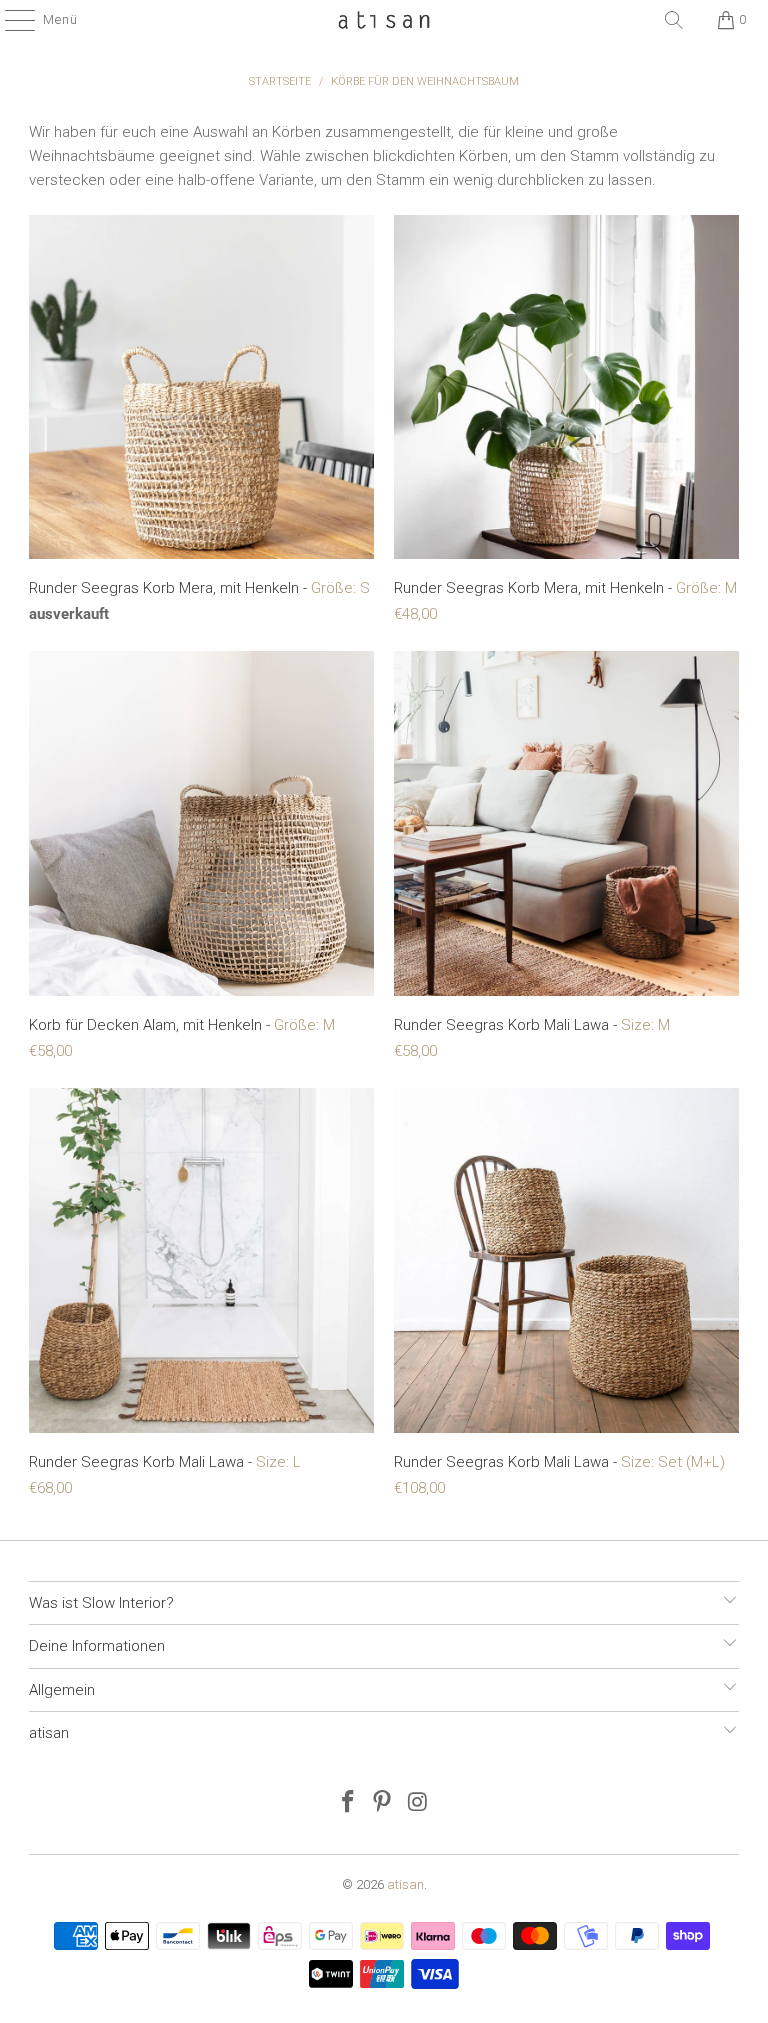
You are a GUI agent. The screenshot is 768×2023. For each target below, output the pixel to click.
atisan (405, 1884)
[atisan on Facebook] (348, 1803)
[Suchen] (674, 20)
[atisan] (384, 20)
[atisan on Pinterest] (383, 1803)
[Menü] (10, 20)
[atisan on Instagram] (418, 1803)
